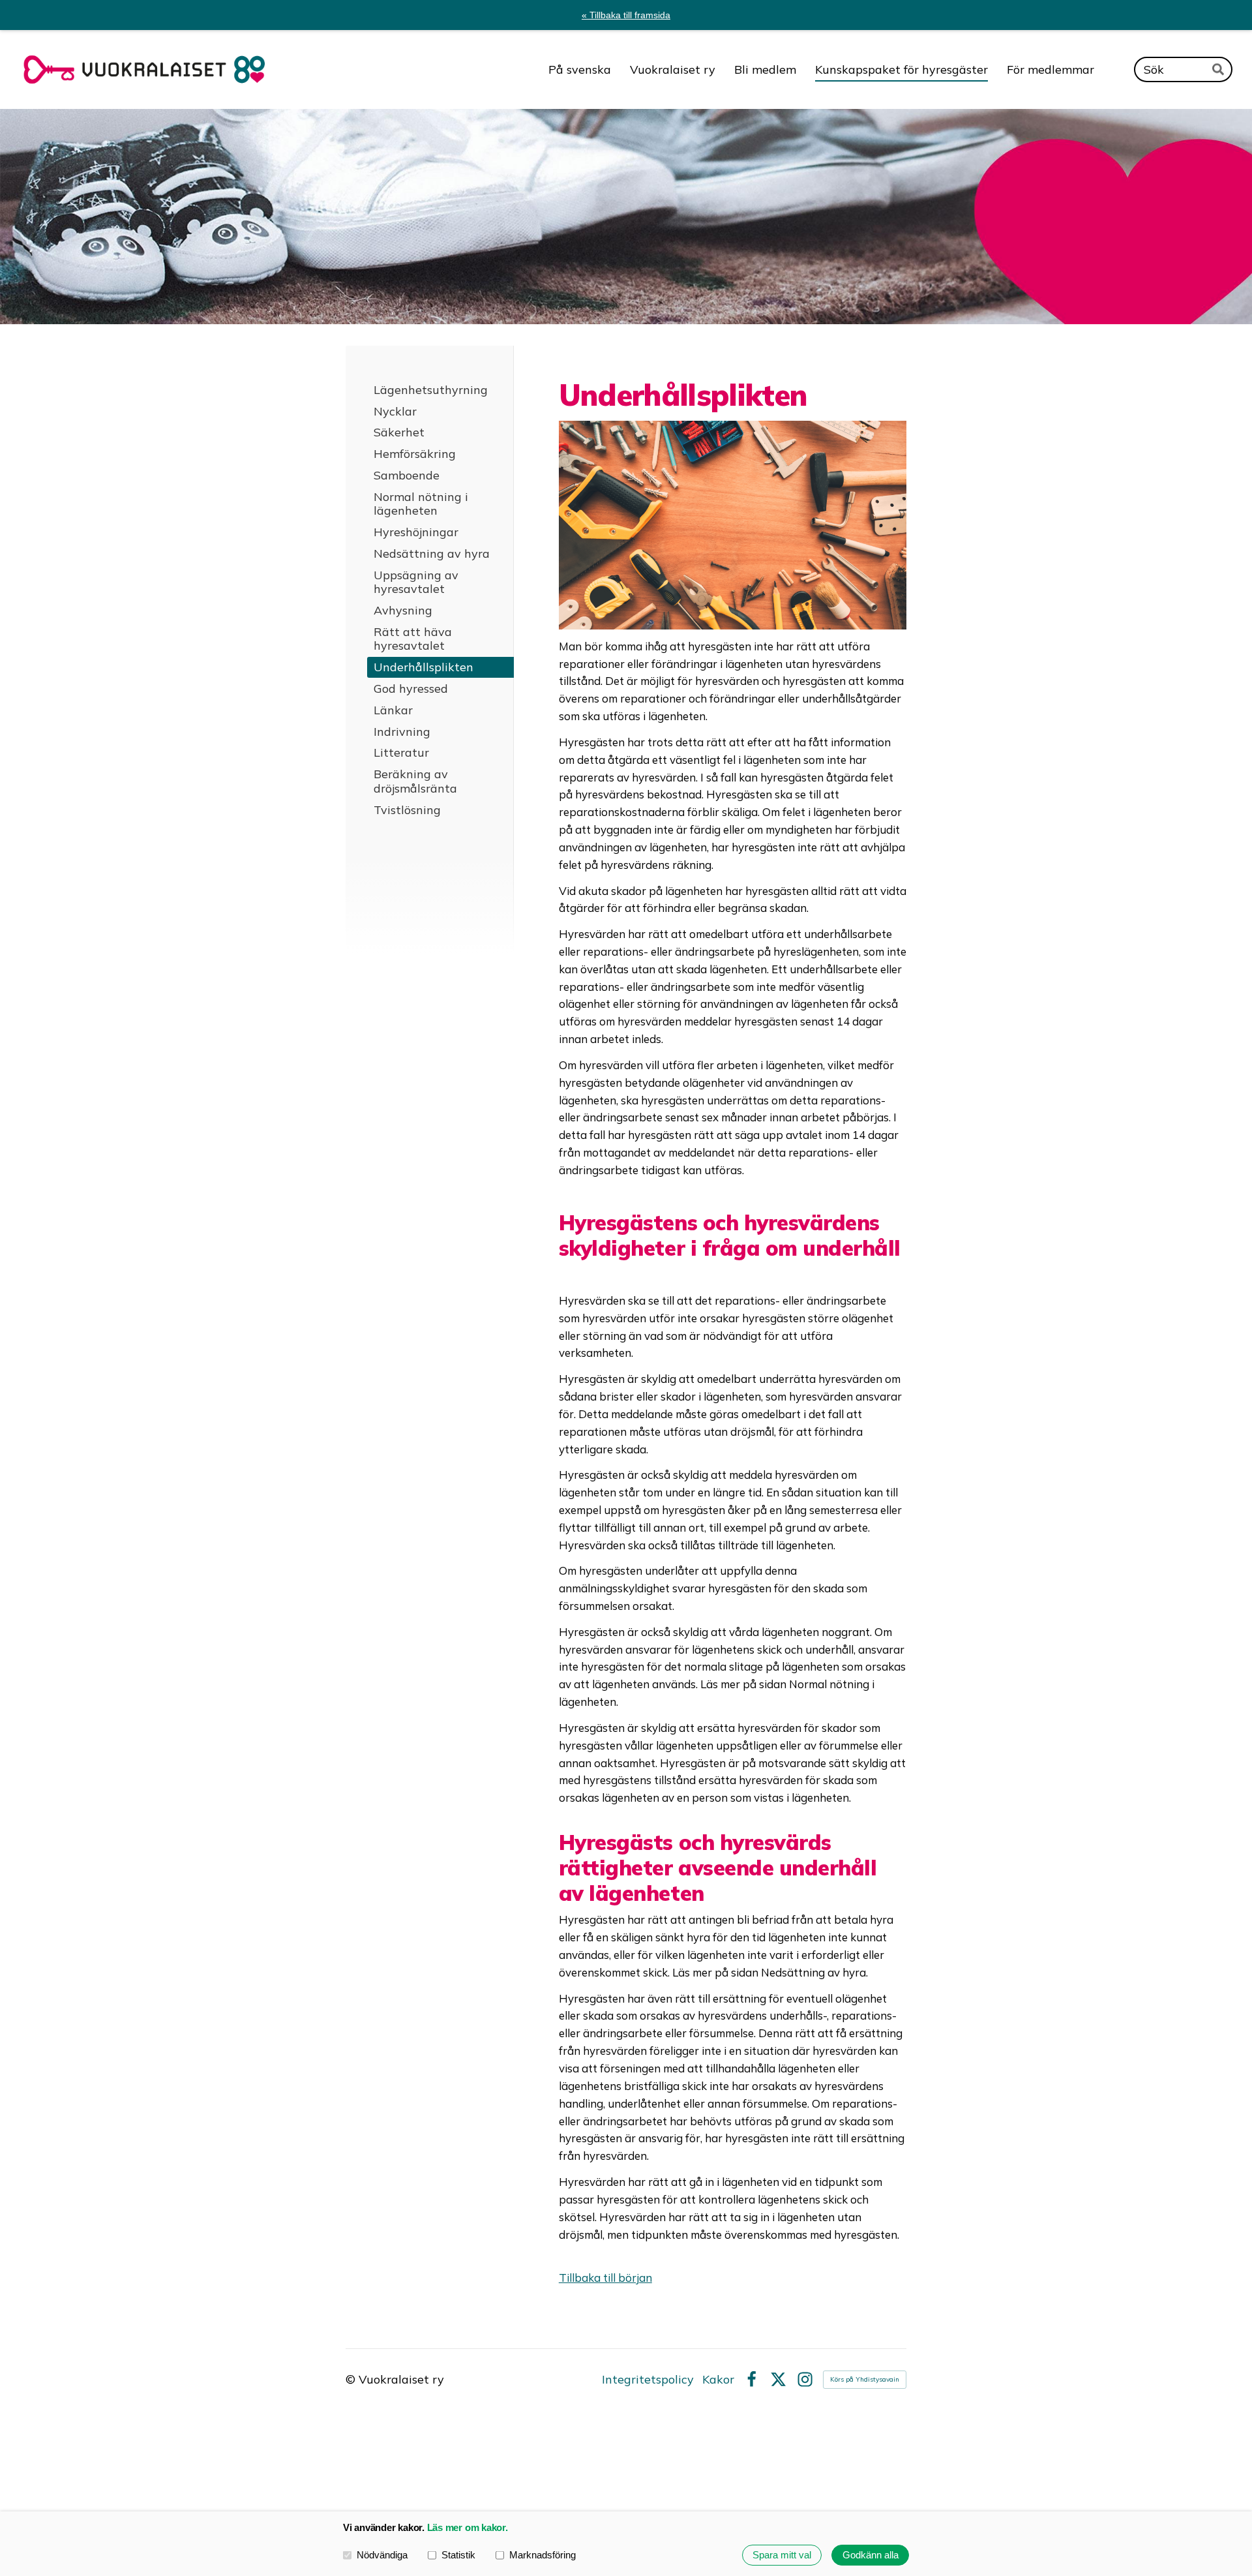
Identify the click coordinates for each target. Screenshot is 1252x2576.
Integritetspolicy (648, 2380)
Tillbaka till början (605, 2278)
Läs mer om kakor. (468, 2527)
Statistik (458, 2555)
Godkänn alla (871, 2555)
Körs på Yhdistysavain (865, 2379)
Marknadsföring (543, 2555)
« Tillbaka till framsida (626, 15)
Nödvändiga (382, 2555)
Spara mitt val (782, 2555)
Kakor (718, 2380)
